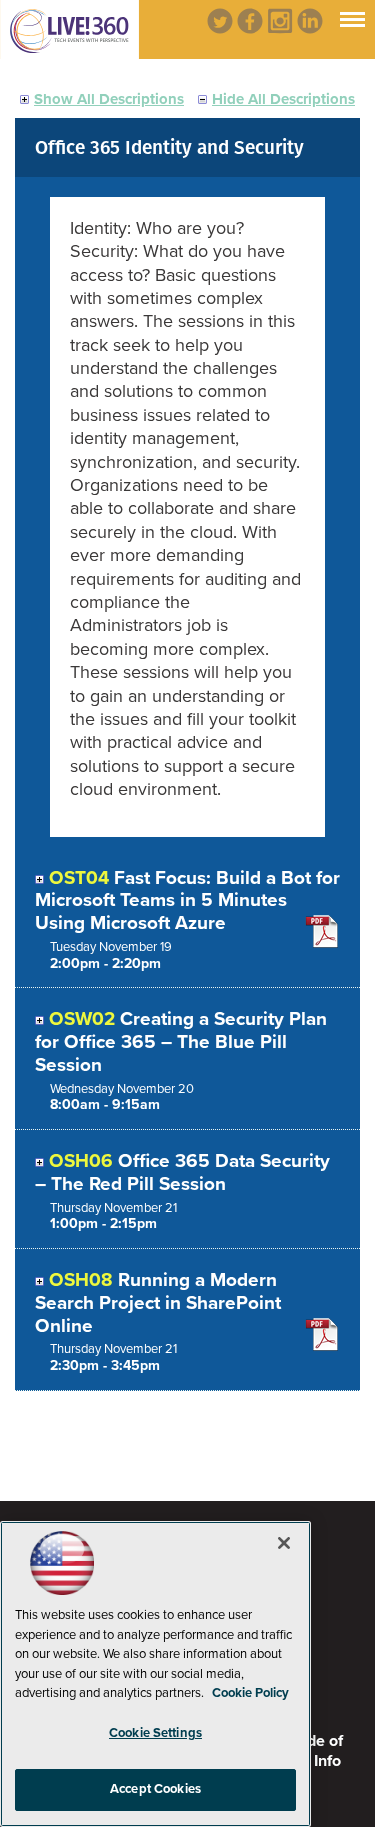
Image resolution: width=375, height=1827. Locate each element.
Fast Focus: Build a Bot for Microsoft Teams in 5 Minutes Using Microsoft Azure (187, 901)
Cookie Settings (155, 1733)
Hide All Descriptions (283, 99)
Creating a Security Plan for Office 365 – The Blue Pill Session (181, 1042)
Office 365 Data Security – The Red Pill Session (182, 1172)
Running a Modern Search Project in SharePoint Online (158, 1303)
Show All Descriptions (109, 99)
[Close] (284, 1543)
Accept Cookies (155, 1789)
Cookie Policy (250, 1693)
